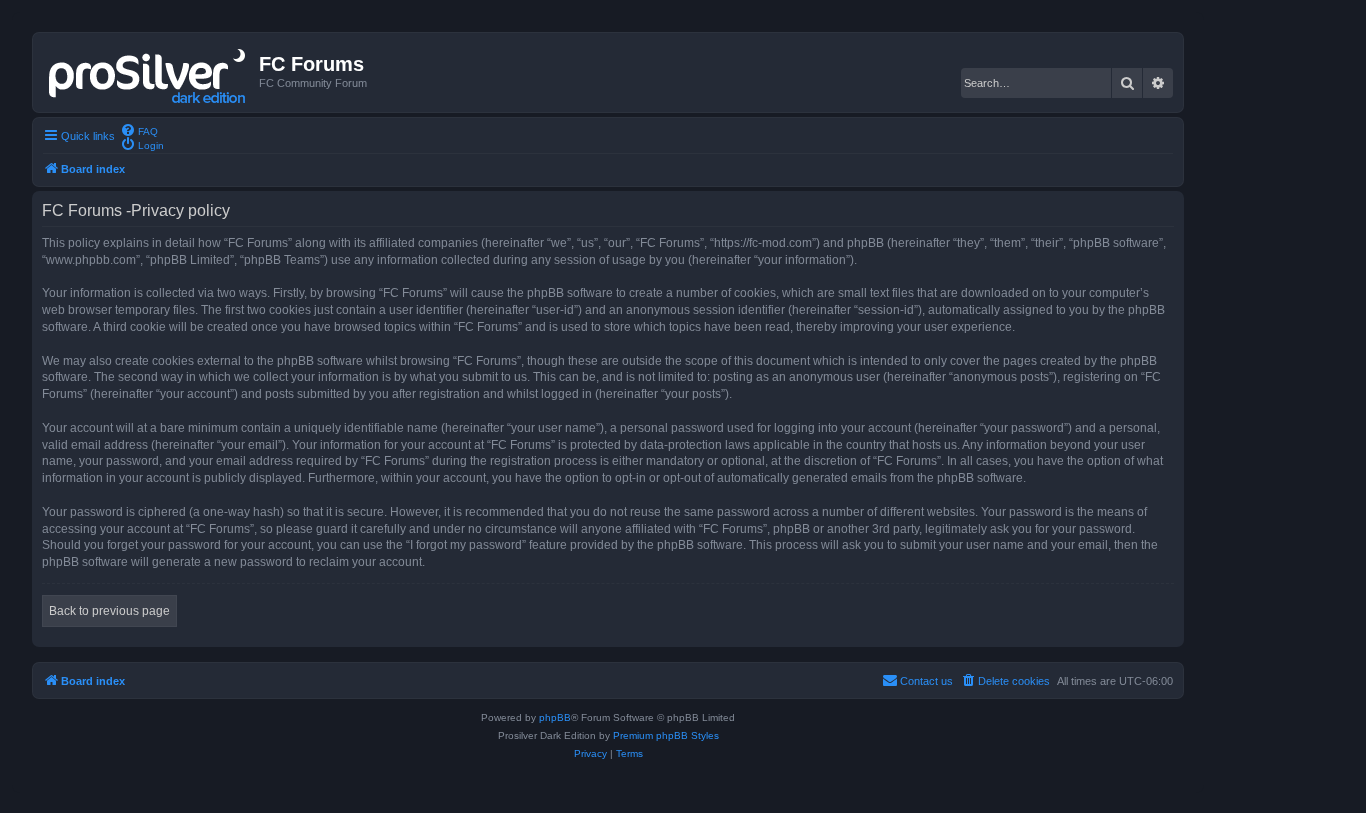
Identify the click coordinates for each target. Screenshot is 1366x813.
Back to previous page (109, 611)
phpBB (555, 717)
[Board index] (148, 72)
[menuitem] (139, 130)
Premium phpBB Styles (666, 735)
